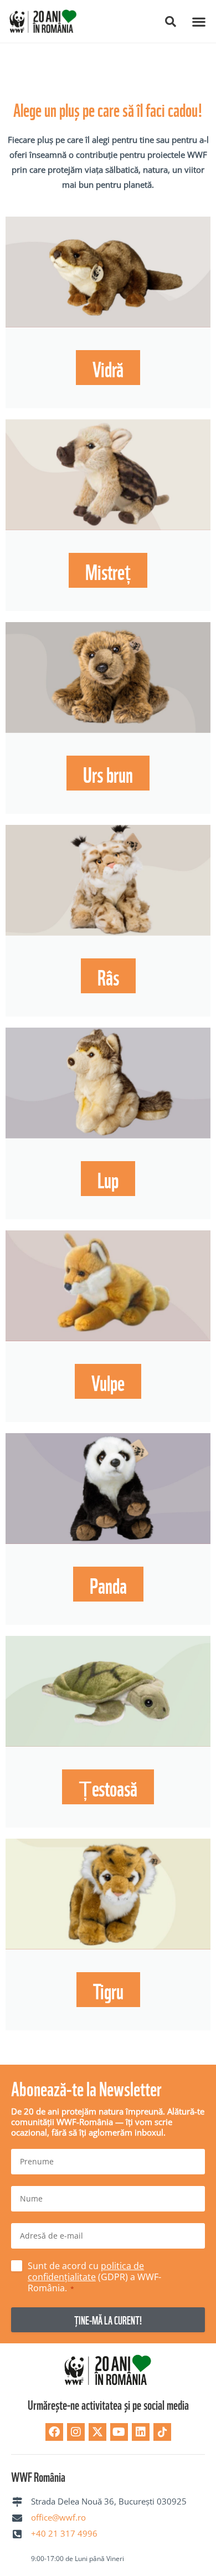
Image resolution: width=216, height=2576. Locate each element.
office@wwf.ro (58, 2517)
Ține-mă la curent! (108, 2320)
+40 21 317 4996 (64, 2533)
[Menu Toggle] (199, 22)
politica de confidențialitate (86, 2271)
